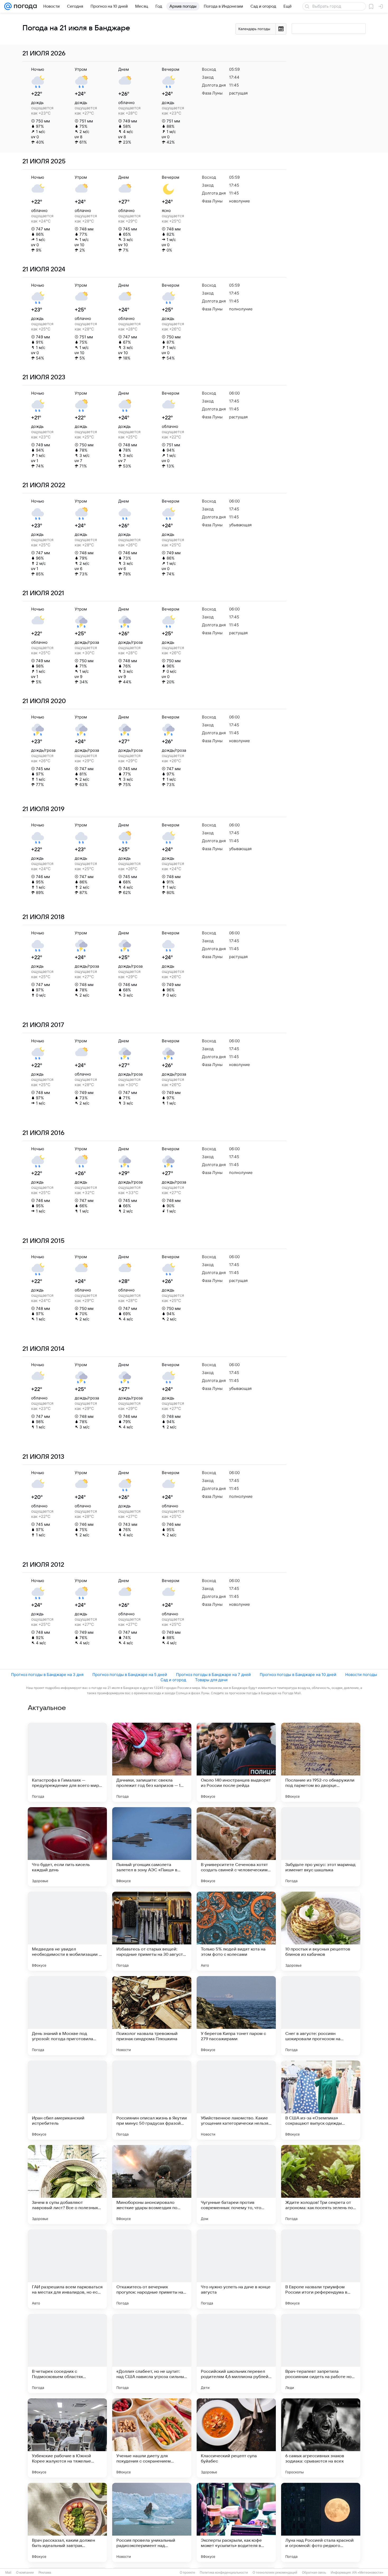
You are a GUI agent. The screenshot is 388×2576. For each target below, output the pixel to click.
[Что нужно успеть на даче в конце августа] (236, 2269)
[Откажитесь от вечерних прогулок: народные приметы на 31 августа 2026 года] (152, 2269)
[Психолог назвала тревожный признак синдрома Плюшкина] (152, 2016)
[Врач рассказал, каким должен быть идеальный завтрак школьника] (67, 2522)
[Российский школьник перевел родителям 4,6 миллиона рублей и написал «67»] (236, 2354)
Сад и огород (173, 1680)
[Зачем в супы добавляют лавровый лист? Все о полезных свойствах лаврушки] (67, 2185)
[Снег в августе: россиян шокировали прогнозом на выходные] (321, 2016)
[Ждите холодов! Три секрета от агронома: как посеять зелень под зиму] (321, 2185)
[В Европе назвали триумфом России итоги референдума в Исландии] (321, 2269)
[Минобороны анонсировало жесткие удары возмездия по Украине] (152, 2185)
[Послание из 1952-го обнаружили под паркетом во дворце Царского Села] (321, 1762)
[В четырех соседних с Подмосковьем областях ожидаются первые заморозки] (67, 2354)
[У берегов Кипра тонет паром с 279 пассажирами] (236, 2016)
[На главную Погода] (24, 6)
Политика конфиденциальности (224, 2573)
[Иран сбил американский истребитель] (67, 2100)
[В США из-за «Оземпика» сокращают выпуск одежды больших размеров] (321, 2100)
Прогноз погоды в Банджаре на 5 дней (130, 1675)
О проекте (187, 2573)
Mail (8, 2573)
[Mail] (8, 6)
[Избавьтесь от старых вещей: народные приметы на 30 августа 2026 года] (152, 1931)
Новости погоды (361, 1675)
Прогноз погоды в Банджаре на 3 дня (47, 1675)
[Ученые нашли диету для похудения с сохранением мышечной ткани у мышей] (152, 2438)
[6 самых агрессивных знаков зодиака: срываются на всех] (321, 2438)
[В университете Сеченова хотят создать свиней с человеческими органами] (236, 1847)
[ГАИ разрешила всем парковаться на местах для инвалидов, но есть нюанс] (67, 2269)
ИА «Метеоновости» (368, 2573)
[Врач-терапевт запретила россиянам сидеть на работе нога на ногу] (321, 2354)
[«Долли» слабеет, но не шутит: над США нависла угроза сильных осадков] (152, 2354)
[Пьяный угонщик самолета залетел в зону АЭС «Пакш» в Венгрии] (152, 1847)
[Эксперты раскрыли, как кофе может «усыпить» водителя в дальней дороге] (236, 2522)
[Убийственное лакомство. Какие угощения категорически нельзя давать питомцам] (236, 2100)
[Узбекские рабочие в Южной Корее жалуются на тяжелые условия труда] (67, 2438)
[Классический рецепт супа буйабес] (236, 2438)
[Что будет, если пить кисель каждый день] (67, 1847)
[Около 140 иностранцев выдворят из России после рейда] (236, 1762)
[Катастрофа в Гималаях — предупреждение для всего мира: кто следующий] (67, 1762)
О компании (25, 2573)
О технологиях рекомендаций (275, 2573)
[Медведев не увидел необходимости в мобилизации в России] (67, 1931)
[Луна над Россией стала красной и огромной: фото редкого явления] (321, 2522)
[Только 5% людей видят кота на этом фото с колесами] (236, 1931)
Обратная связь (314, 2573)
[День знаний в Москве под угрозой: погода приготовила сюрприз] (67, 2016)
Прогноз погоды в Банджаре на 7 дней (213, 1675)
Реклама (45, 2573)
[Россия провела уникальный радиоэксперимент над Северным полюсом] (152, 2522)
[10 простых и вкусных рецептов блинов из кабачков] (321, 1931)
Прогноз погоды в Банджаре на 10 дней (298, 1675)
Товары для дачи (211, 1680)
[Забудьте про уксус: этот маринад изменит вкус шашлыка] (321, 1847)
